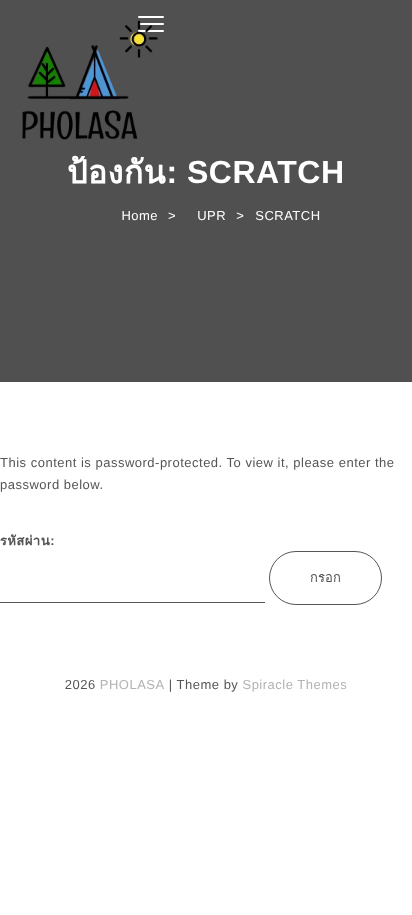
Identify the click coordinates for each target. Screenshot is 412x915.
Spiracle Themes (294, 684)
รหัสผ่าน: (27, 540)
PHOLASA (132, 684)
